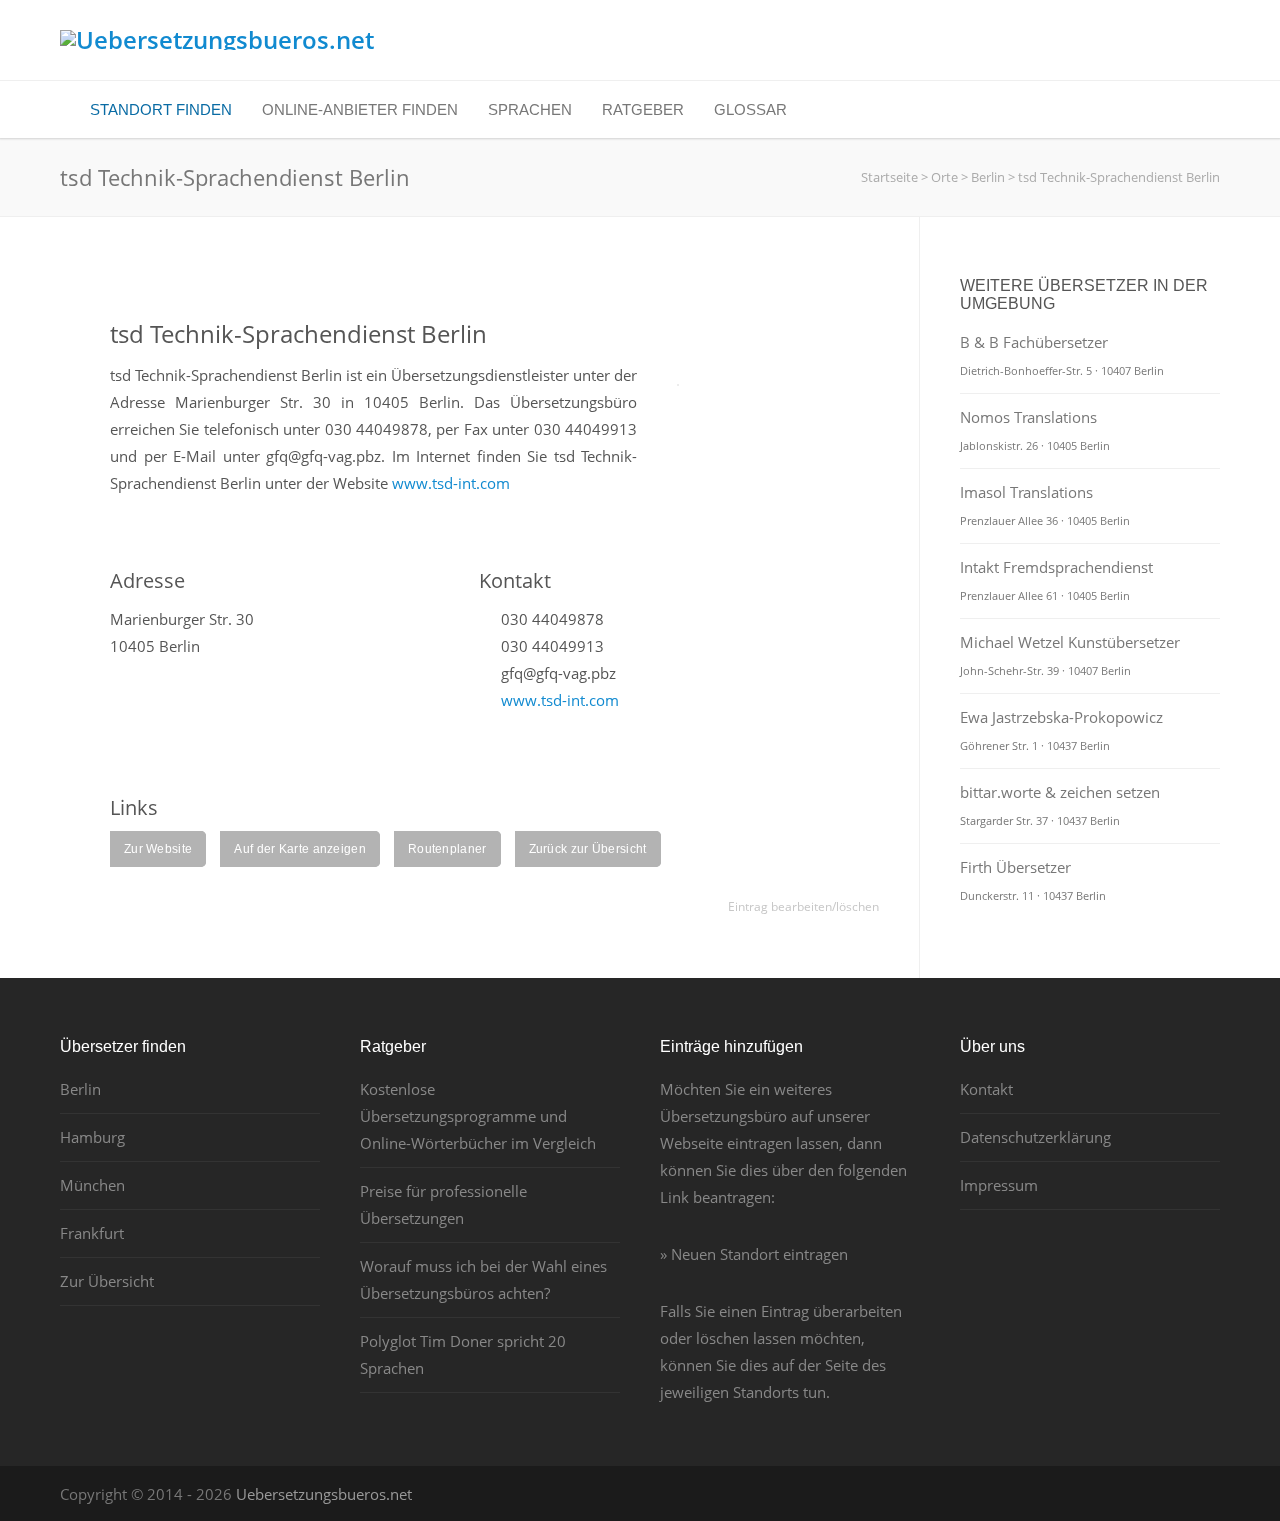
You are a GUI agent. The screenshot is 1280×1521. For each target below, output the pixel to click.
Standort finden (161, 109)
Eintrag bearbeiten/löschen (803, 906)
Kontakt (986, 1089)
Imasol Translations (1045, 505)
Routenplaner (447, 849)
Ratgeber (643, 109)
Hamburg (92, 1137)
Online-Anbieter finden (360, 109)
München (92, 1185)
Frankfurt (92, 1233)
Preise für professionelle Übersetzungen (443, 1204)
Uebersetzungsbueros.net (324, 1494)
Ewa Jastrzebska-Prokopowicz (1061, 730)
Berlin (80, 1089)
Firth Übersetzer (1033, 880)
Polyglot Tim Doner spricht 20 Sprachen (463, 1354)
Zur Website (158, 849)
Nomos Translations (1035, 430)
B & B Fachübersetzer (1062, 355)
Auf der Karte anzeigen (300, 849)
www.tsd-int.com (451, 483)
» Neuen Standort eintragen (754, 1254)
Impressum (999, 1185)
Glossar (750, 109)
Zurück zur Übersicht (588, 849)
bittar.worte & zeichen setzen (1060, 805)
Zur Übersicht (107, 1281)
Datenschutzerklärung (1035, 1137)
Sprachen (530, 109)
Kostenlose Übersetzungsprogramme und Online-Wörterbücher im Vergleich (478, 1116)
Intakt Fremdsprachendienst (1056, 580)
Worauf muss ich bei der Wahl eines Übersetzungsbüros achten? (483, 1279)
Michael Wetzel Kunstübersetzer (1070, 655)
